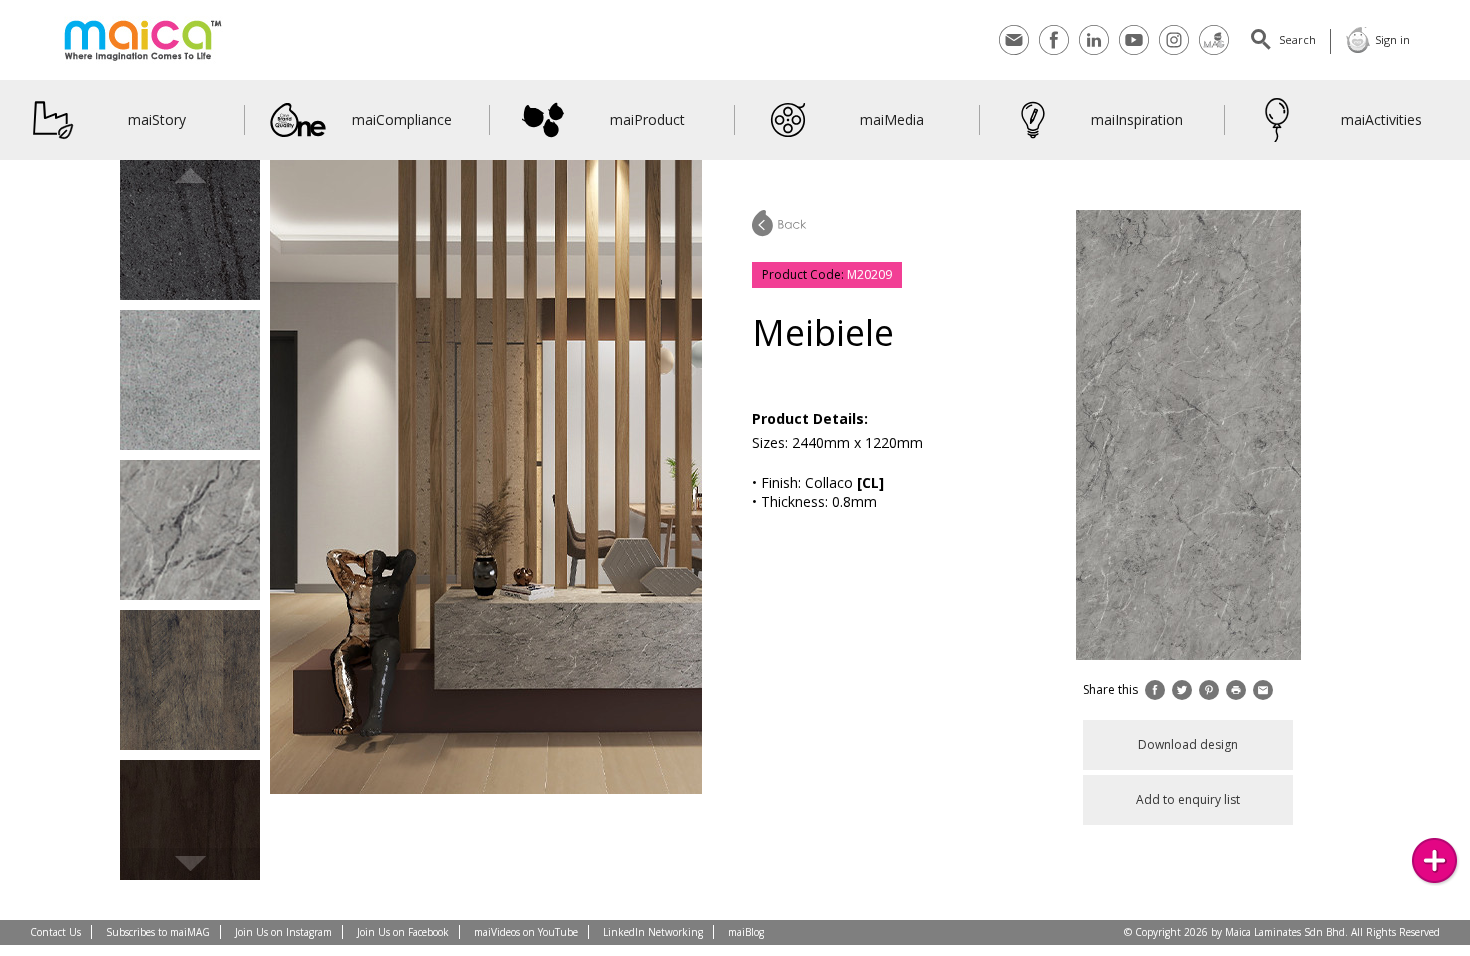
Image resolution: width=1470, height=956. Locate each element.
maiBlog (746, 932)
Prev (190, 176)
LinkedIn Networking (653, 932)
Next (190, 864)
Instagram (1174, 27)
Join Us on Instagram (283, 932)
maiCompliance (402, 119)
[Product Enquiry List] (1434, 860)
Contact (1014, 27)
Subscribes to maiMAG (158, 932)
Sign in (1392, 39)
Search (1297, 39)
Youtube (1134, 27)
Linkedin (1094, 27)
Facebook (1054, 27)
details (190, 248)
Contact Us (55, 932)
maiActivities (1381, 119)
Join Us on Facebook (403, 932)
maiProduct (647, 119)
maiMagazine (1214, 27)
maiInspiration (1137, 119)
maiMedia (892, 119)
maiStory (157, 119)
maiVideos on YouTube (526, 932)
